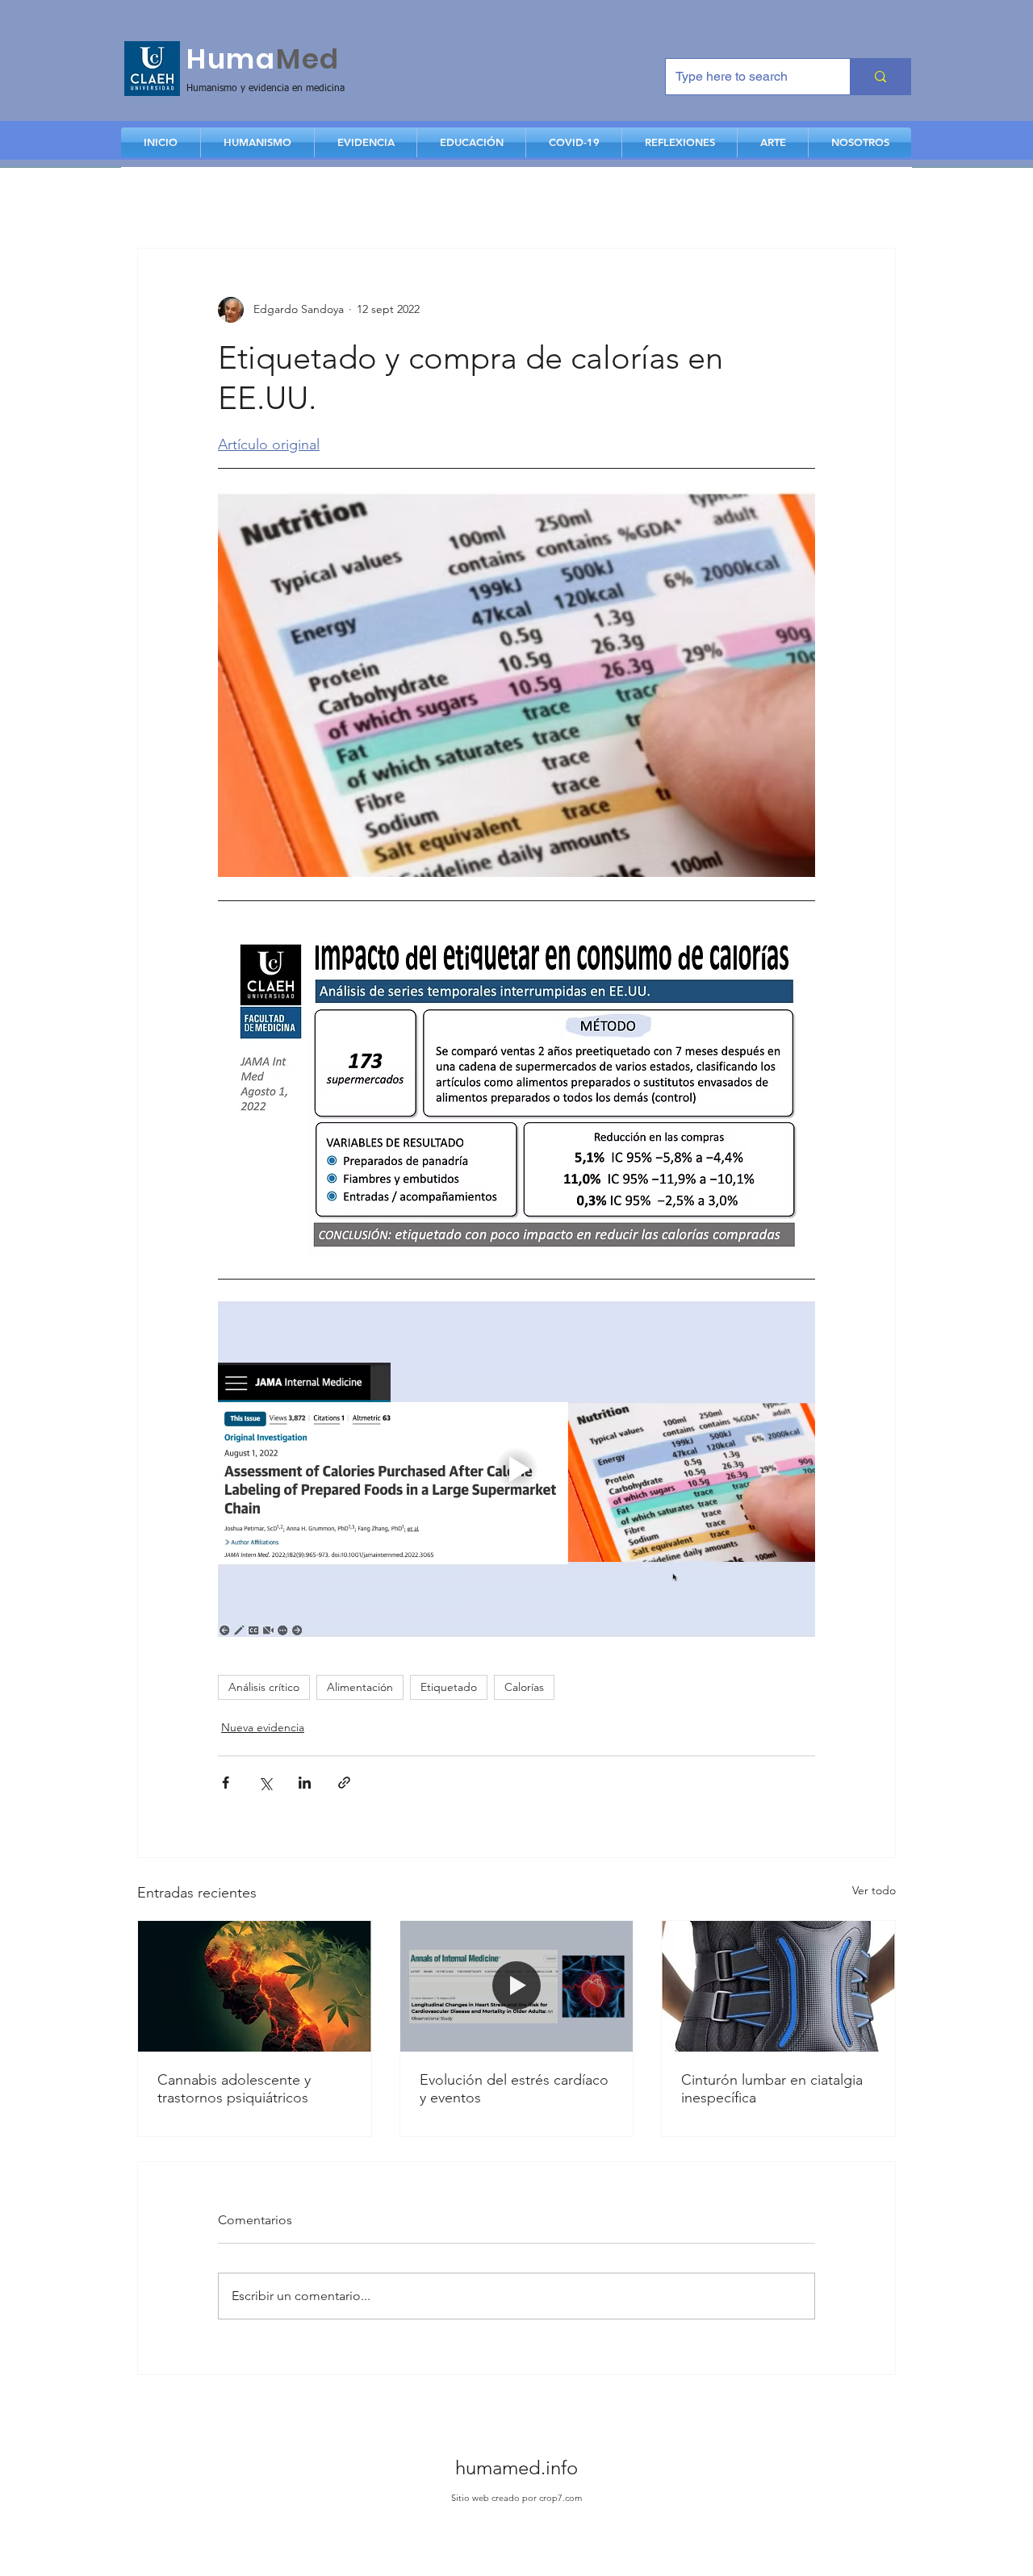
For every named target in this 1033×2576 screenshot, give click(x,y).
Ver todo (874, 1890)
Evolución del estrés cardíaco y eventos (514, 2089)
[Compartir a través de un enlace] (344, 1783)
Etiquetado (449, 1687)
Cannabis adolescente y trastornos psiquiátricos (234, 2089)
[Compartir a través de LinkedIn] (305, 1783)
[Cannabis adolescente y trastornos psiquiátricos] (255, 1986)
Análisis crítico (264, 1687)
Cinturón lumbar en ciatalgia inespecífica (772, 2089)
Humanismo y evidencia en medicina (266, 89)
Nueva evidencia (263, 1727)
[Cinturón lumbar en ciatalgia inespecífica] (778, 1986)
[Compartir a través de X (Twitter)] (265, 1783)
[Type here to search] (880, 77)
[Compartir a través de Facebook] (226, 1783)
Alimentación (360, 1687)
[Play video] (516, 1469)
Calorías (524, 1687)
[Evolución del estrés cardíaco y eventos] (517, 1986)
